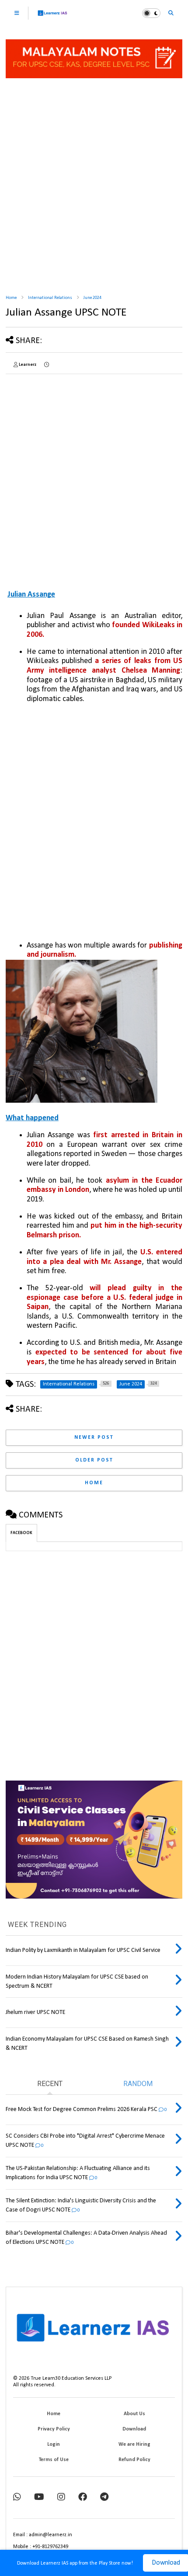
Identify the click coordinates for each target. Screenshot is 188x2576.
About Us (134, 2414)
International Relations (50, 298)
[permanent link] (47, 365)
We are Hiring (134, 2444)
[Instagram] (61, 2498)
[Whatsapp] (17, 2498)
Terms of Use (54, 2460)
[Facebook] (83, 2498)
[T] (104, 2498)
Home (11, 298)
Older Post (94, 1460)
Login (54, 2444)
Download (134, 2429)
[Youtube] (39, 2498)
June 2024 (92, 298)
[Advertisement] (94, 187)
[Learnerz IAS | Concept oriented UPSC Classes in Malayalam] (53, 17)
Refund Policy (134, 2460)
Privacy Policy (54, 2429)
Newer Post (94, 1437)
